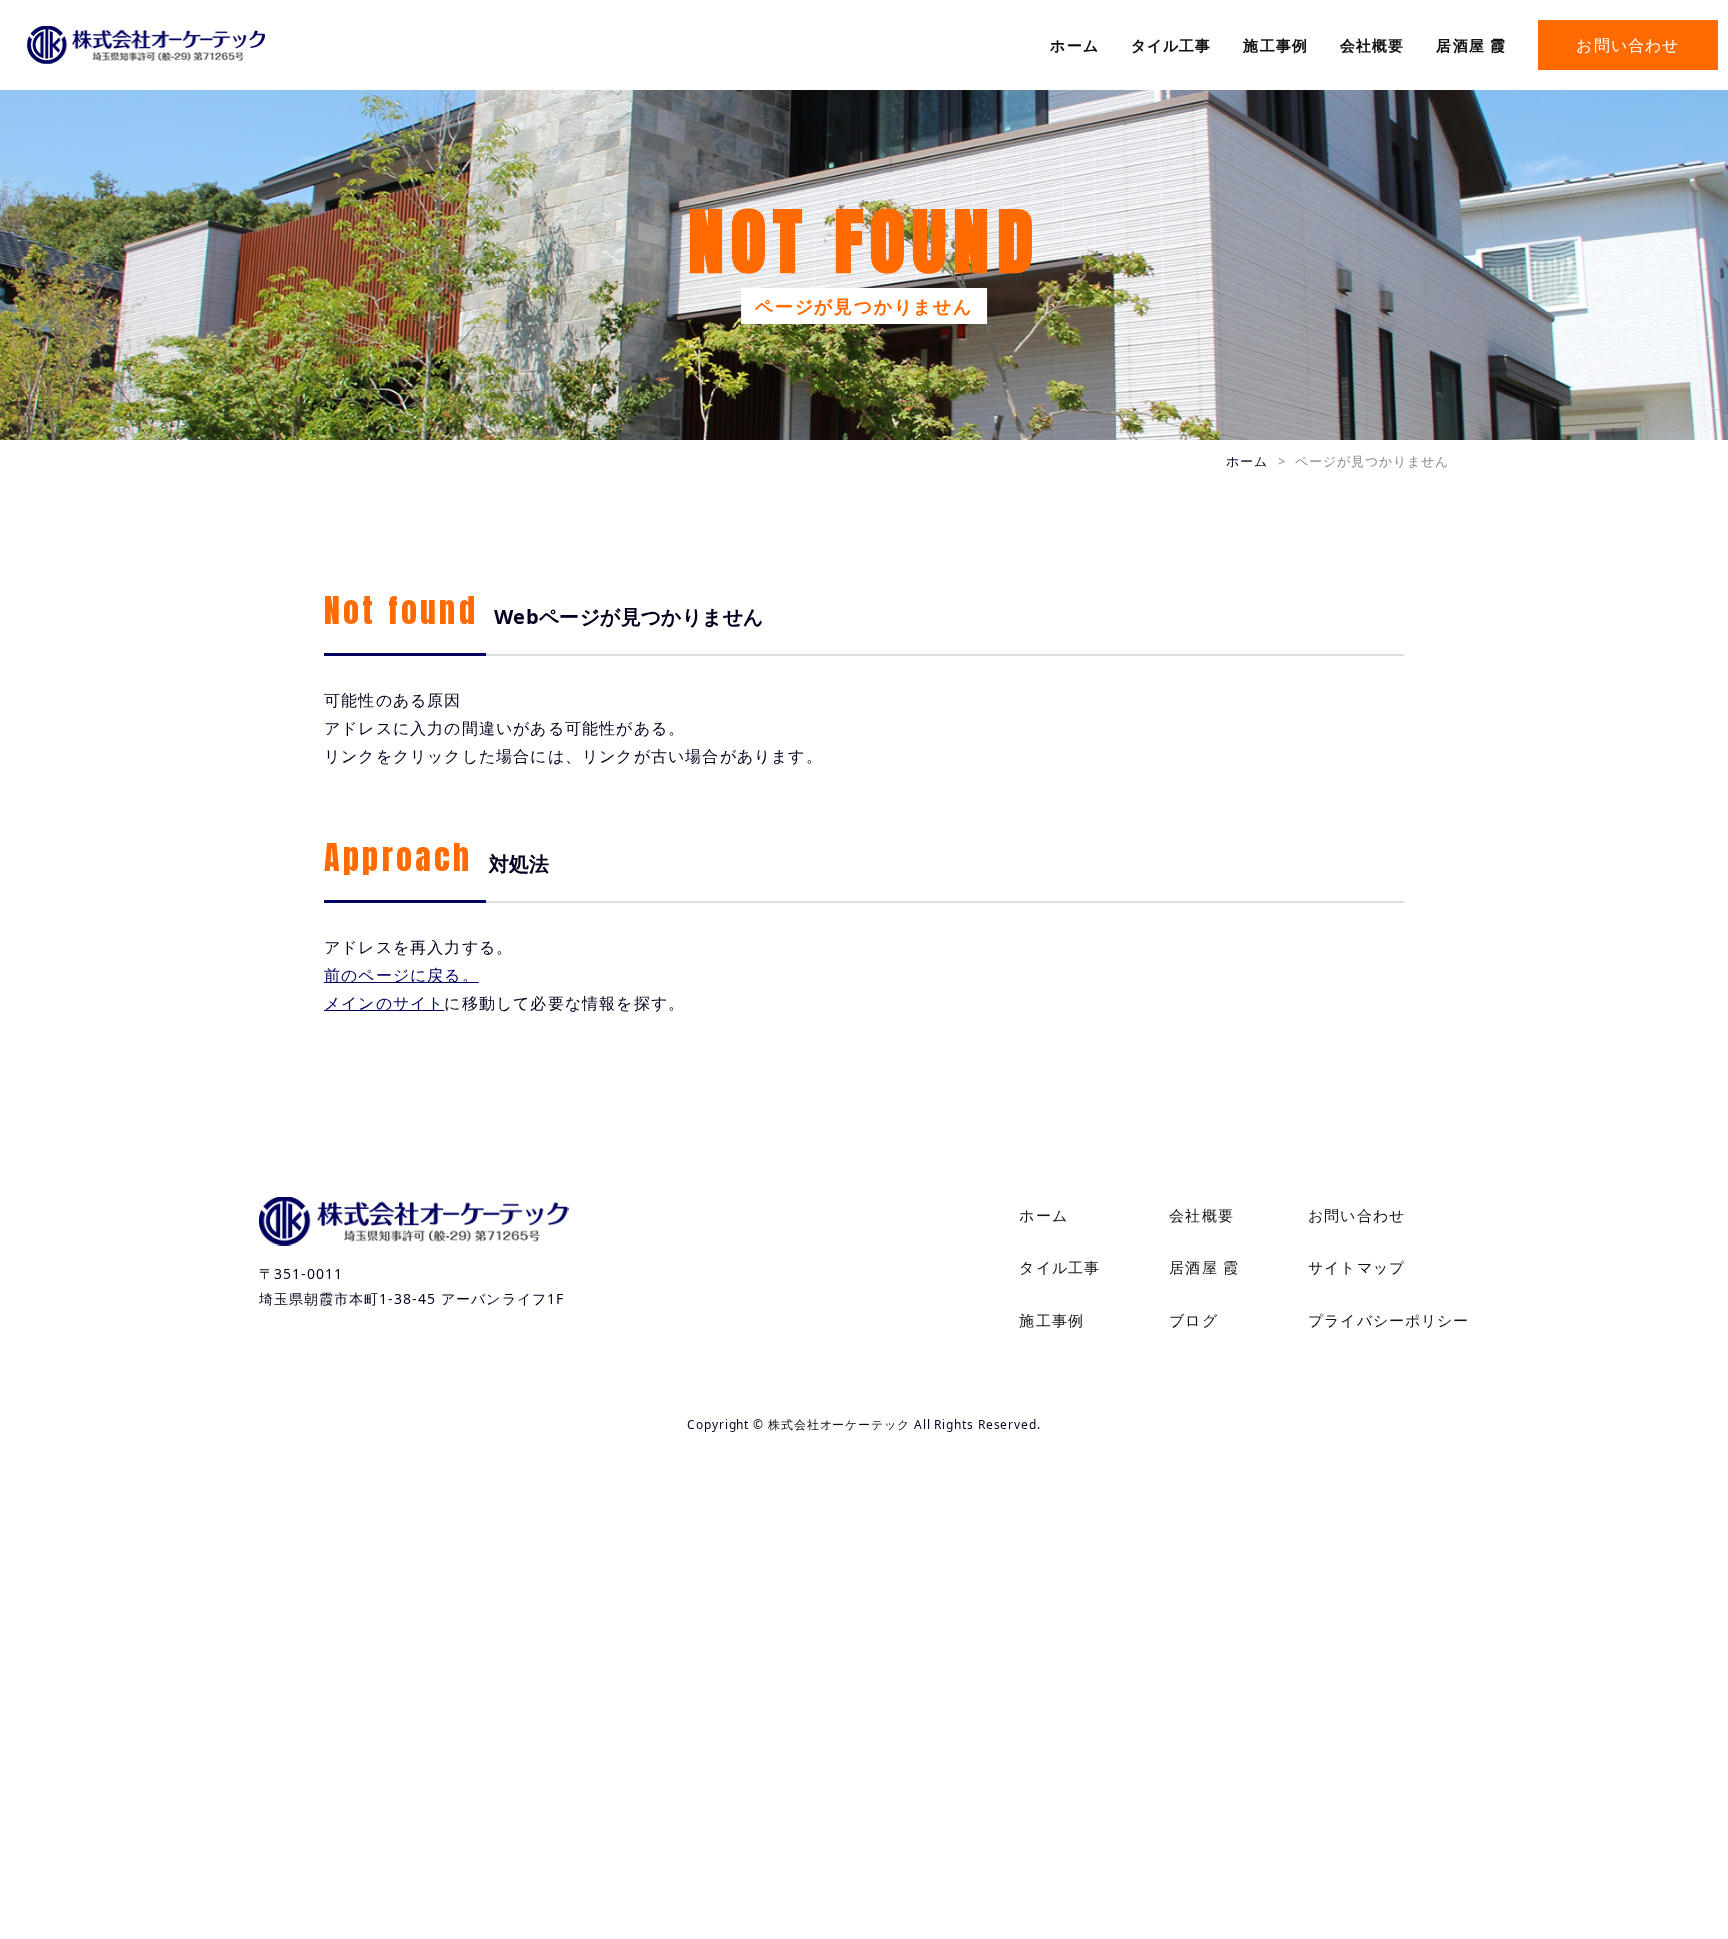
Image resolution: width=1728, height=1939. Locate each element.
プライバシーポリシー (1388, 1320)
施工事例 (1275, 45)
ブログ (1193, 1320)
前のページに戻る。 (401, 975)
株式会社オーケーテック (839, 1424)
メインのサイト (384, 1003)
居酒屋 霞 (1471, 45)
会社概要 (1372, 45)
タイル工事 (1171, 45)
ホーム (1074, 45)
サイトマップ (1356, 1267)
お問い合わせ (1627, 45)
